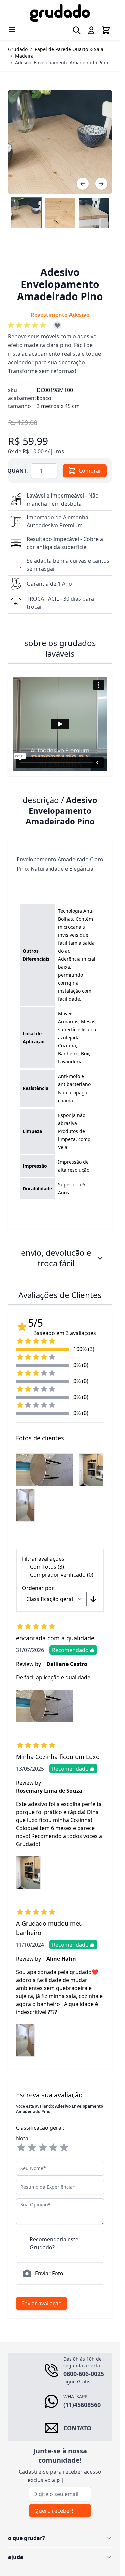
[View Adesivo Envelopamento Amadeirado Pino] (26, 213)
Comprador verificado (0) (62, 1575)
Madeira (24, 56)
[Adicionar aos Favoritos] (57, 325)
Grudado (18, 49)
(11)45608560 (82, 2405)
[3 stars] (43, 2148)
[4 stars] (53, 2148)
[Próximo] (101, 184)
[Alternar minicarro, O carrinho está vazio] (106, 30)
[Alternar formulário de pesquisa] (77, 30)
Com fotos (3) (47, 1567)
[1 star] (21, 2148)
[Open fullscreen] (60, 142)
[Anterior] (83, 184)
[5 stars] (64, 2148)
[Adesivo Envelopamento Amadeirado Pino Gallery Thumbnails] (60, 213)
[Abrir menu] (12, 29)
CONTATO (77, 2428)
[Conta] (91, 30)
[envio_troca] (100, 1258)
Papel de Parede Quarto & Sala (69, 49)
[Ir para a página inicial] (60, 13)
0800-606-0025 (84, 2374)
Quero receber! (54, 2511)
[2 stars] (32, 2148)
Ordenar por (38, 1588)
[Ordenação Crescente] (93, 1599)
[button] (28, 325)
